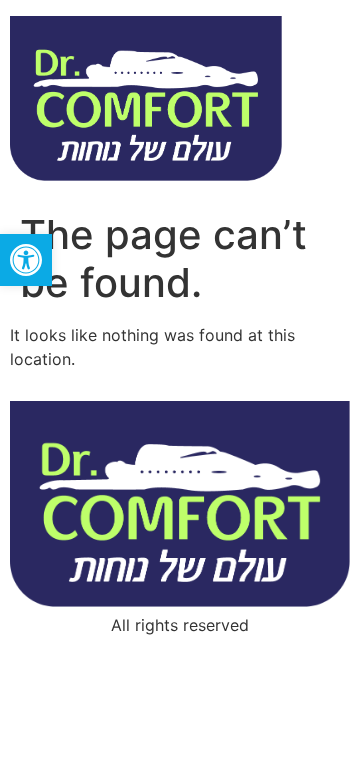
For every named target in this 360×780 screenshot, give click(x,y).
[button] (26, 260)
